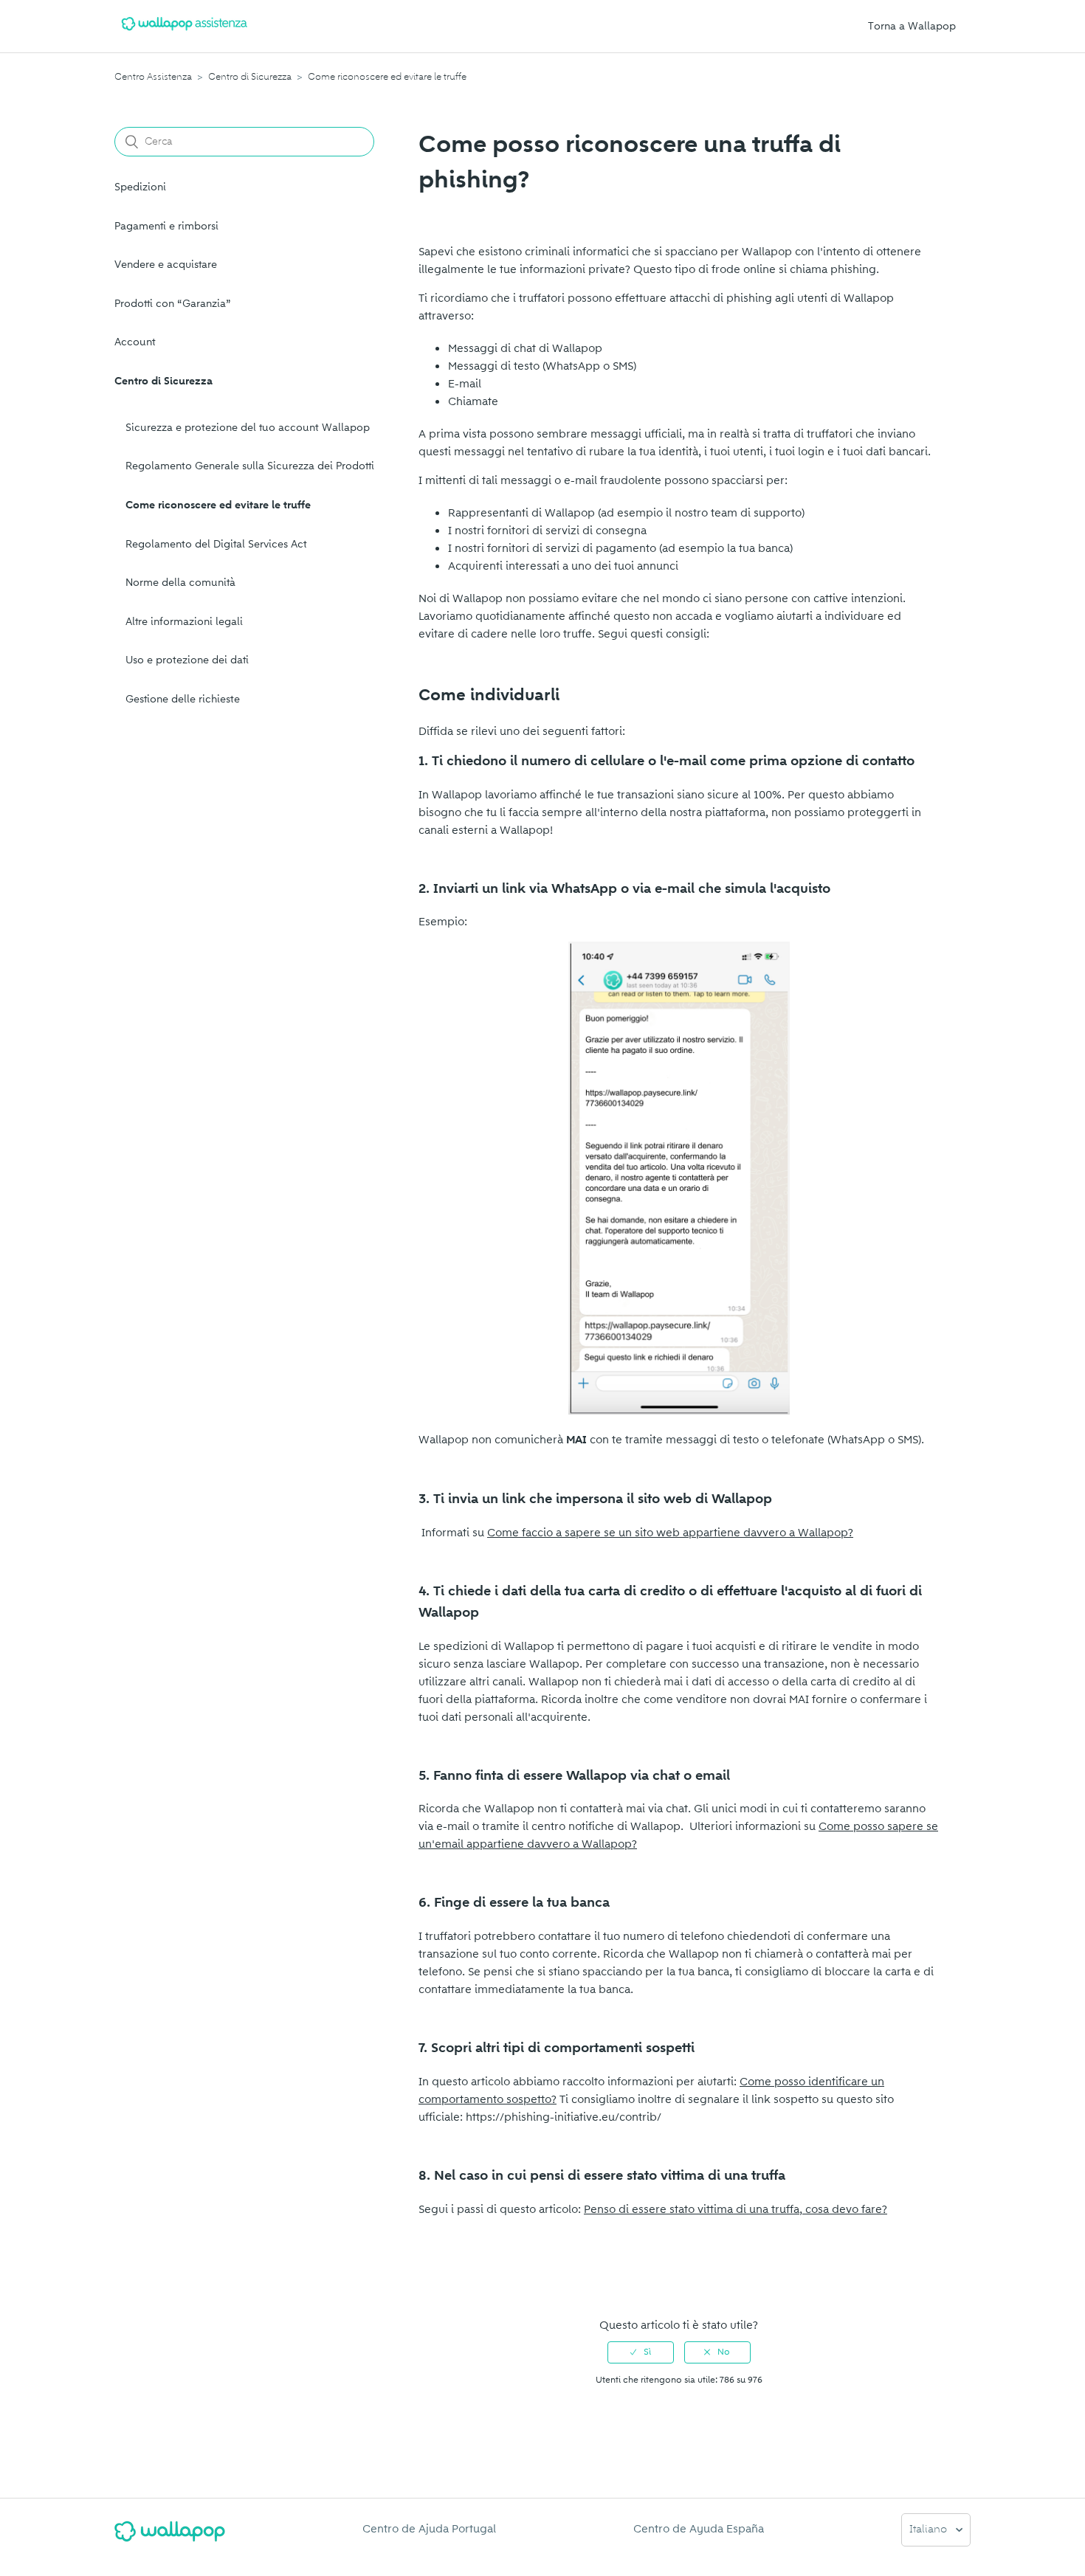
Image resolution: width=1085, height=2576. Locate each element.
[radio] (641, 2352)
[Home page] (185, 33)
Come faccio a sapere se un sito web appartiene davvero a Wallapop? (670, 1533)
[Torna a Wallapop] (170, 2537)
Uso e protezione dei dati (187, 660)
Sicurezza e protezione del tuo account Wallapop (248, 428)
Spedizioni (140, 187)
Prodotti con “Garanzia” (173, 304)
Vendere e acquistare (166, 265)
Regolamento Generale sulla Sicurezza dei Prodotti (250, 466)
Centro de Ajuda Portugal (429, 2529)
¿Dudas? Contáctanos (482, 2279)
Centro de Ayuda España (699, 2529)
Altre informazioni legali (184, 622)
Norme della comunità (180, 583)
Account (135, 342)
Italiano (930, 2530)
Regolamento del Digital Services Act (216, 544)
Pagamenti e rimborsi (166, 226)
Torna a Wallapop (912, 26)
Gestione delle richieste (183, 699)
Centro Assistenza (153, 77)
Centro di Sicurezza (250, 77)
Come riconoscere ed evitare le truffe (387, 77)
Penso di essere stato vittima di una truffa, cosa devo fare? (736, 2209)
